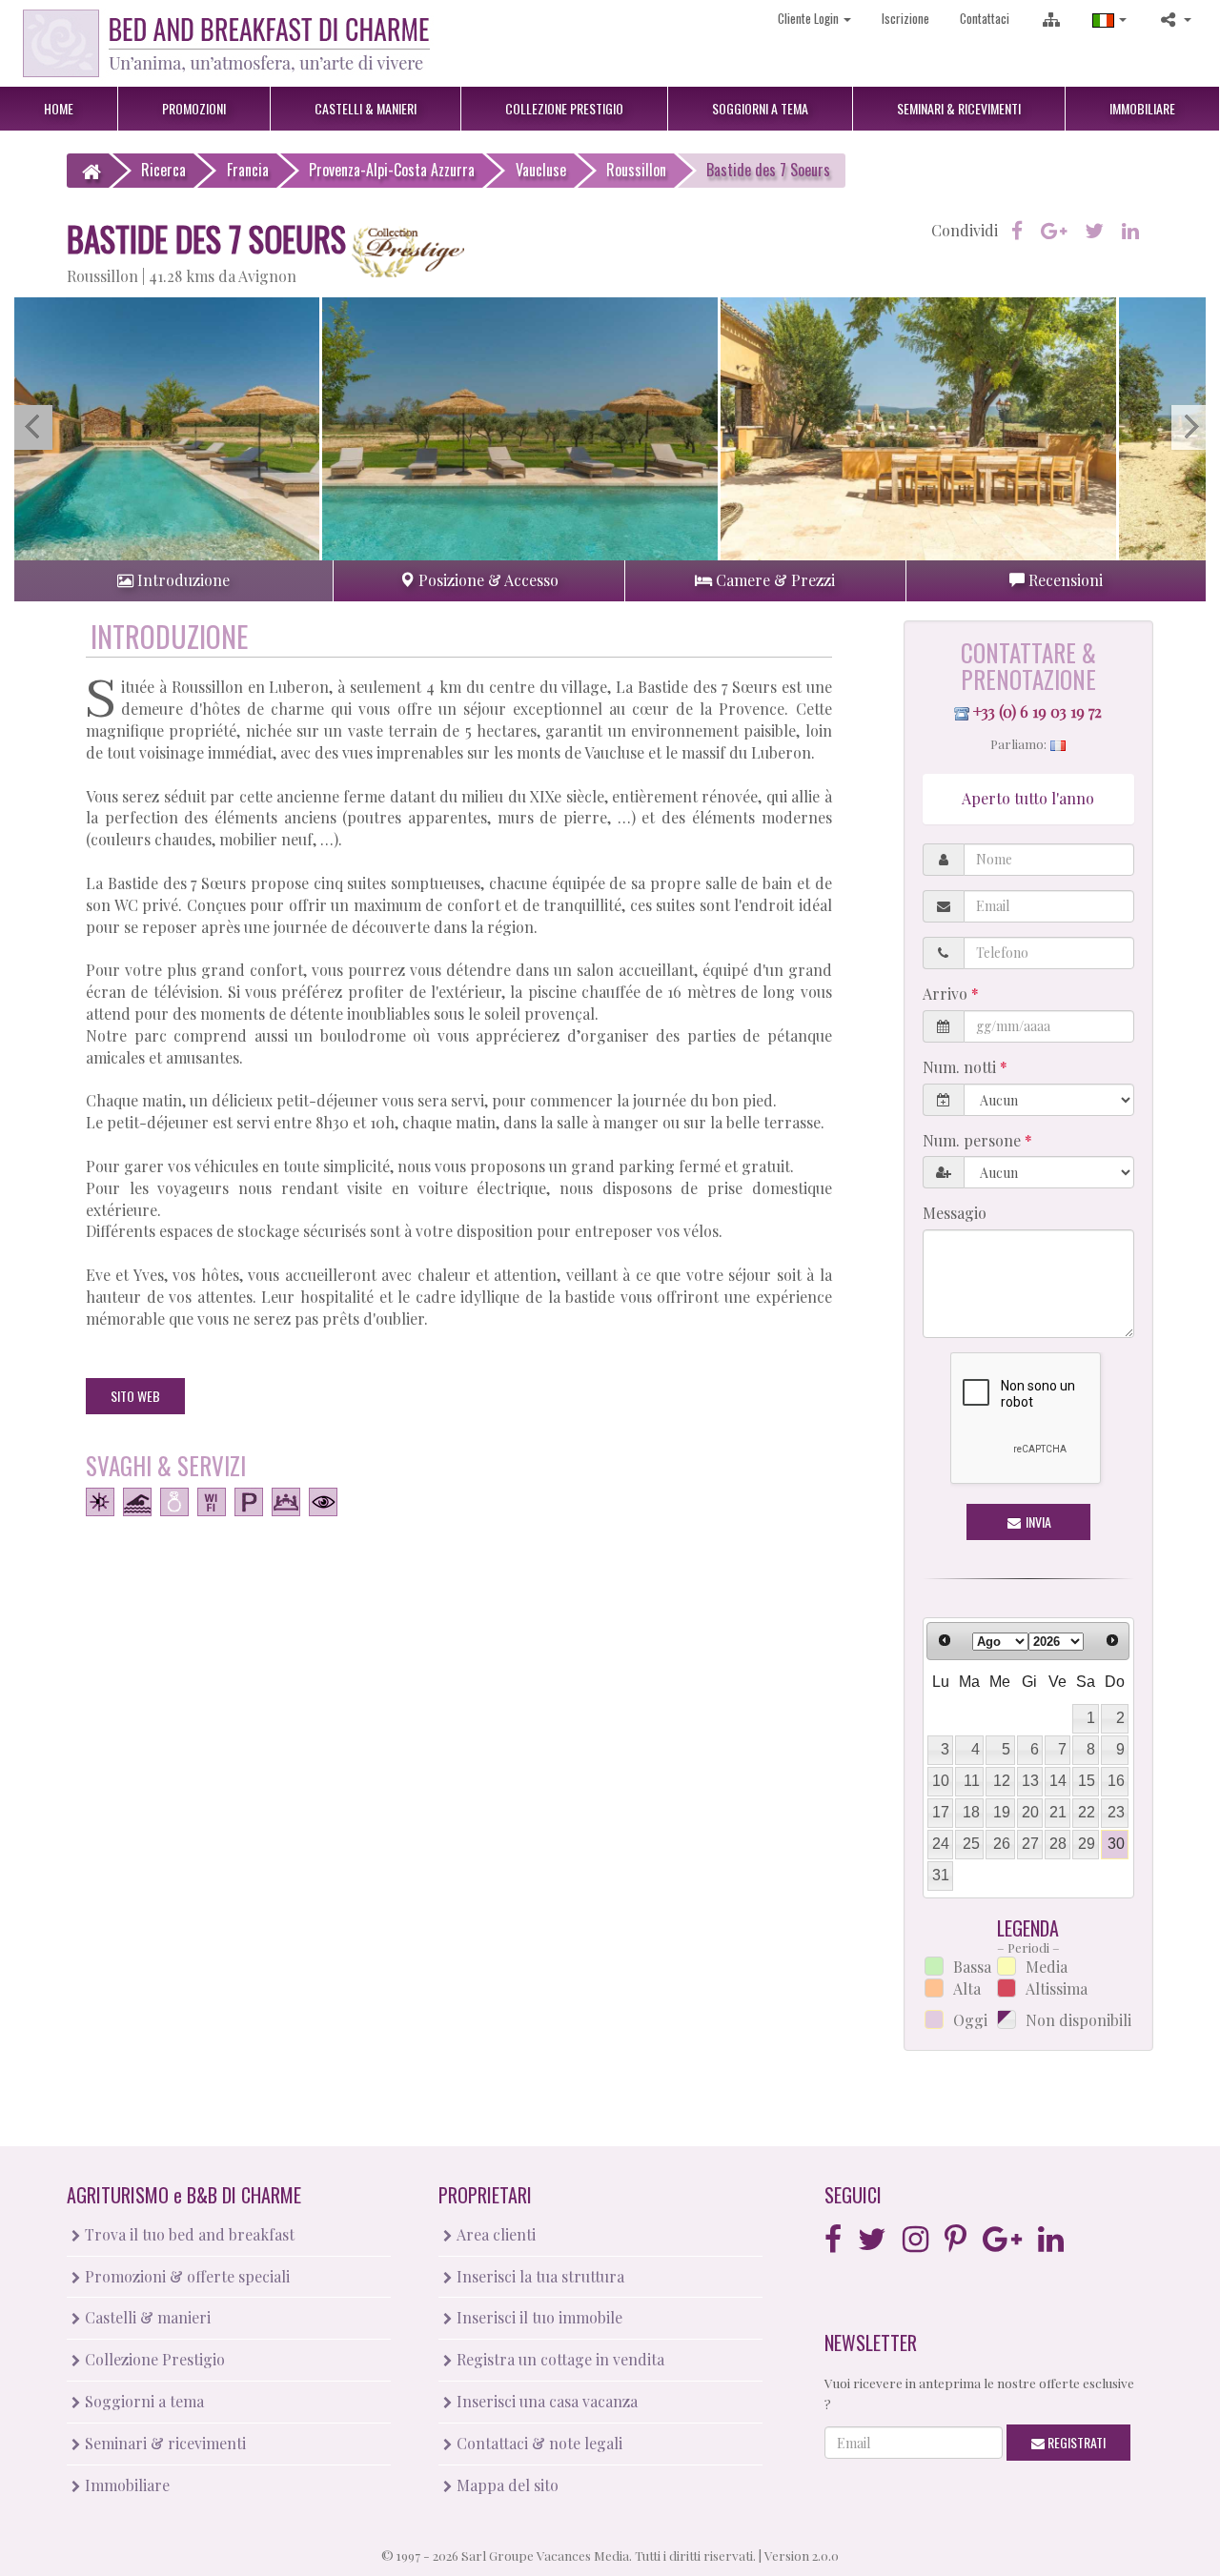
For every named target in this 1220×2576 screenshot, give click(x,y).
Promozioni (194, 108)
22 (1087, 1812)
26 (1002, 1844)
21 (1058, 1812)
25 (971, 1844)
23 (1116, 1812)
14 (1058, 1781)
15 (1087, 1781)
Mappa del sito (506, 2485)
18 (971, 1812)
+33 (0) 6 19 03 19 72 (1037, 711)
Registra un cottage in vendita (559, 2359)
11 (972, 1781)
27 (1030, 1844)
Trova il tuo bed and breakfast (188, 2234)
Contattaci (985, 18)
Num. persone (974, 1140)
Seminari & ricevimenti (163, 2443)
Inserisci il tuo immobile (538, 2317)
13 (1030, 1781)
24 (941, 1844)
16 (1116, 1781)
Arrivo (947, 994)
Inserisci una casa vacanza (545, 2401)
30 (1116, 1844)
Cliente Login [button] (810, 18)
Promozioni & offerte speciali (185, 2276)
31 (941, 1875)
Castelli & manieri (146, 2317)
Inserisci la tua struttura (539, 2276)
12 (1002, 1781)
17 (941, 1812)
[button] (1109, 19)
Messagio (955, 1213)
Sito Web (135, 1396)
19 (1002, 1812)
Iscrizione (905, 18)
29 (1087, 1844)
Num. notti (961, 1067)
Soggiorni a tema (142, 2401)
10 (941, 1781)
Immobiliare (1142, 108)
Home (59, 108)
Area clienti (494, 2234)
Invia (1037, 1521)
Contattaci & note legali (538, 2443)
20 (1030, 1812)
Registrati (1075, 2442)
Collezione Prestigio (153, 2359)
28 (1058, 1844)
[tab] (173, 581)
